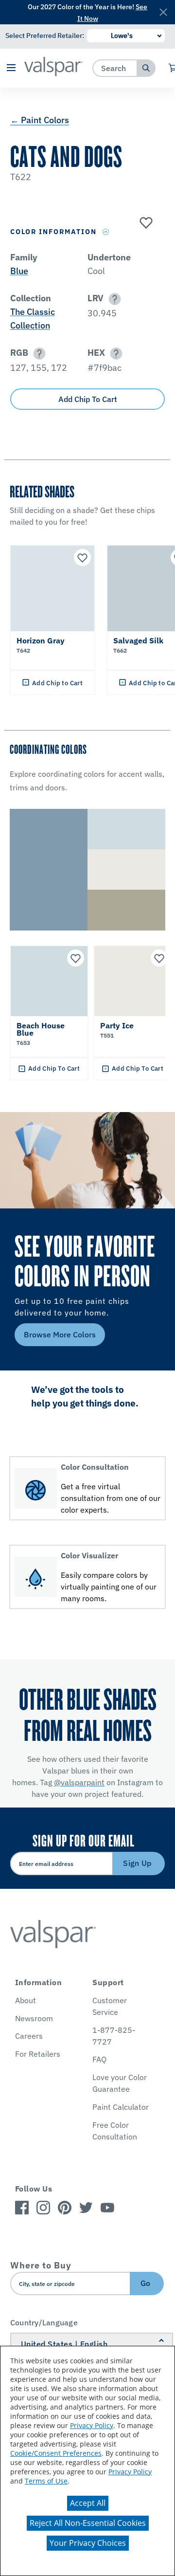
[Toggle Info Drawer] (106, 232)
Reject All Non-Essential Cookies (88, 2523)
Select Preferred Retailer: (45, 36)
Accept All (88, 2503)
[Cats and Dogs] (145, 223)
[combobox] (115, 68)
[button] (11, 68)
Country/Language (44, 2322)
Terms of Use (46, 2481)
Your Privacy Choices (88, 2543)
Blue (19, 271)
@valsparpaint (79, 1782)
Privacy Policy (92, 2425)
